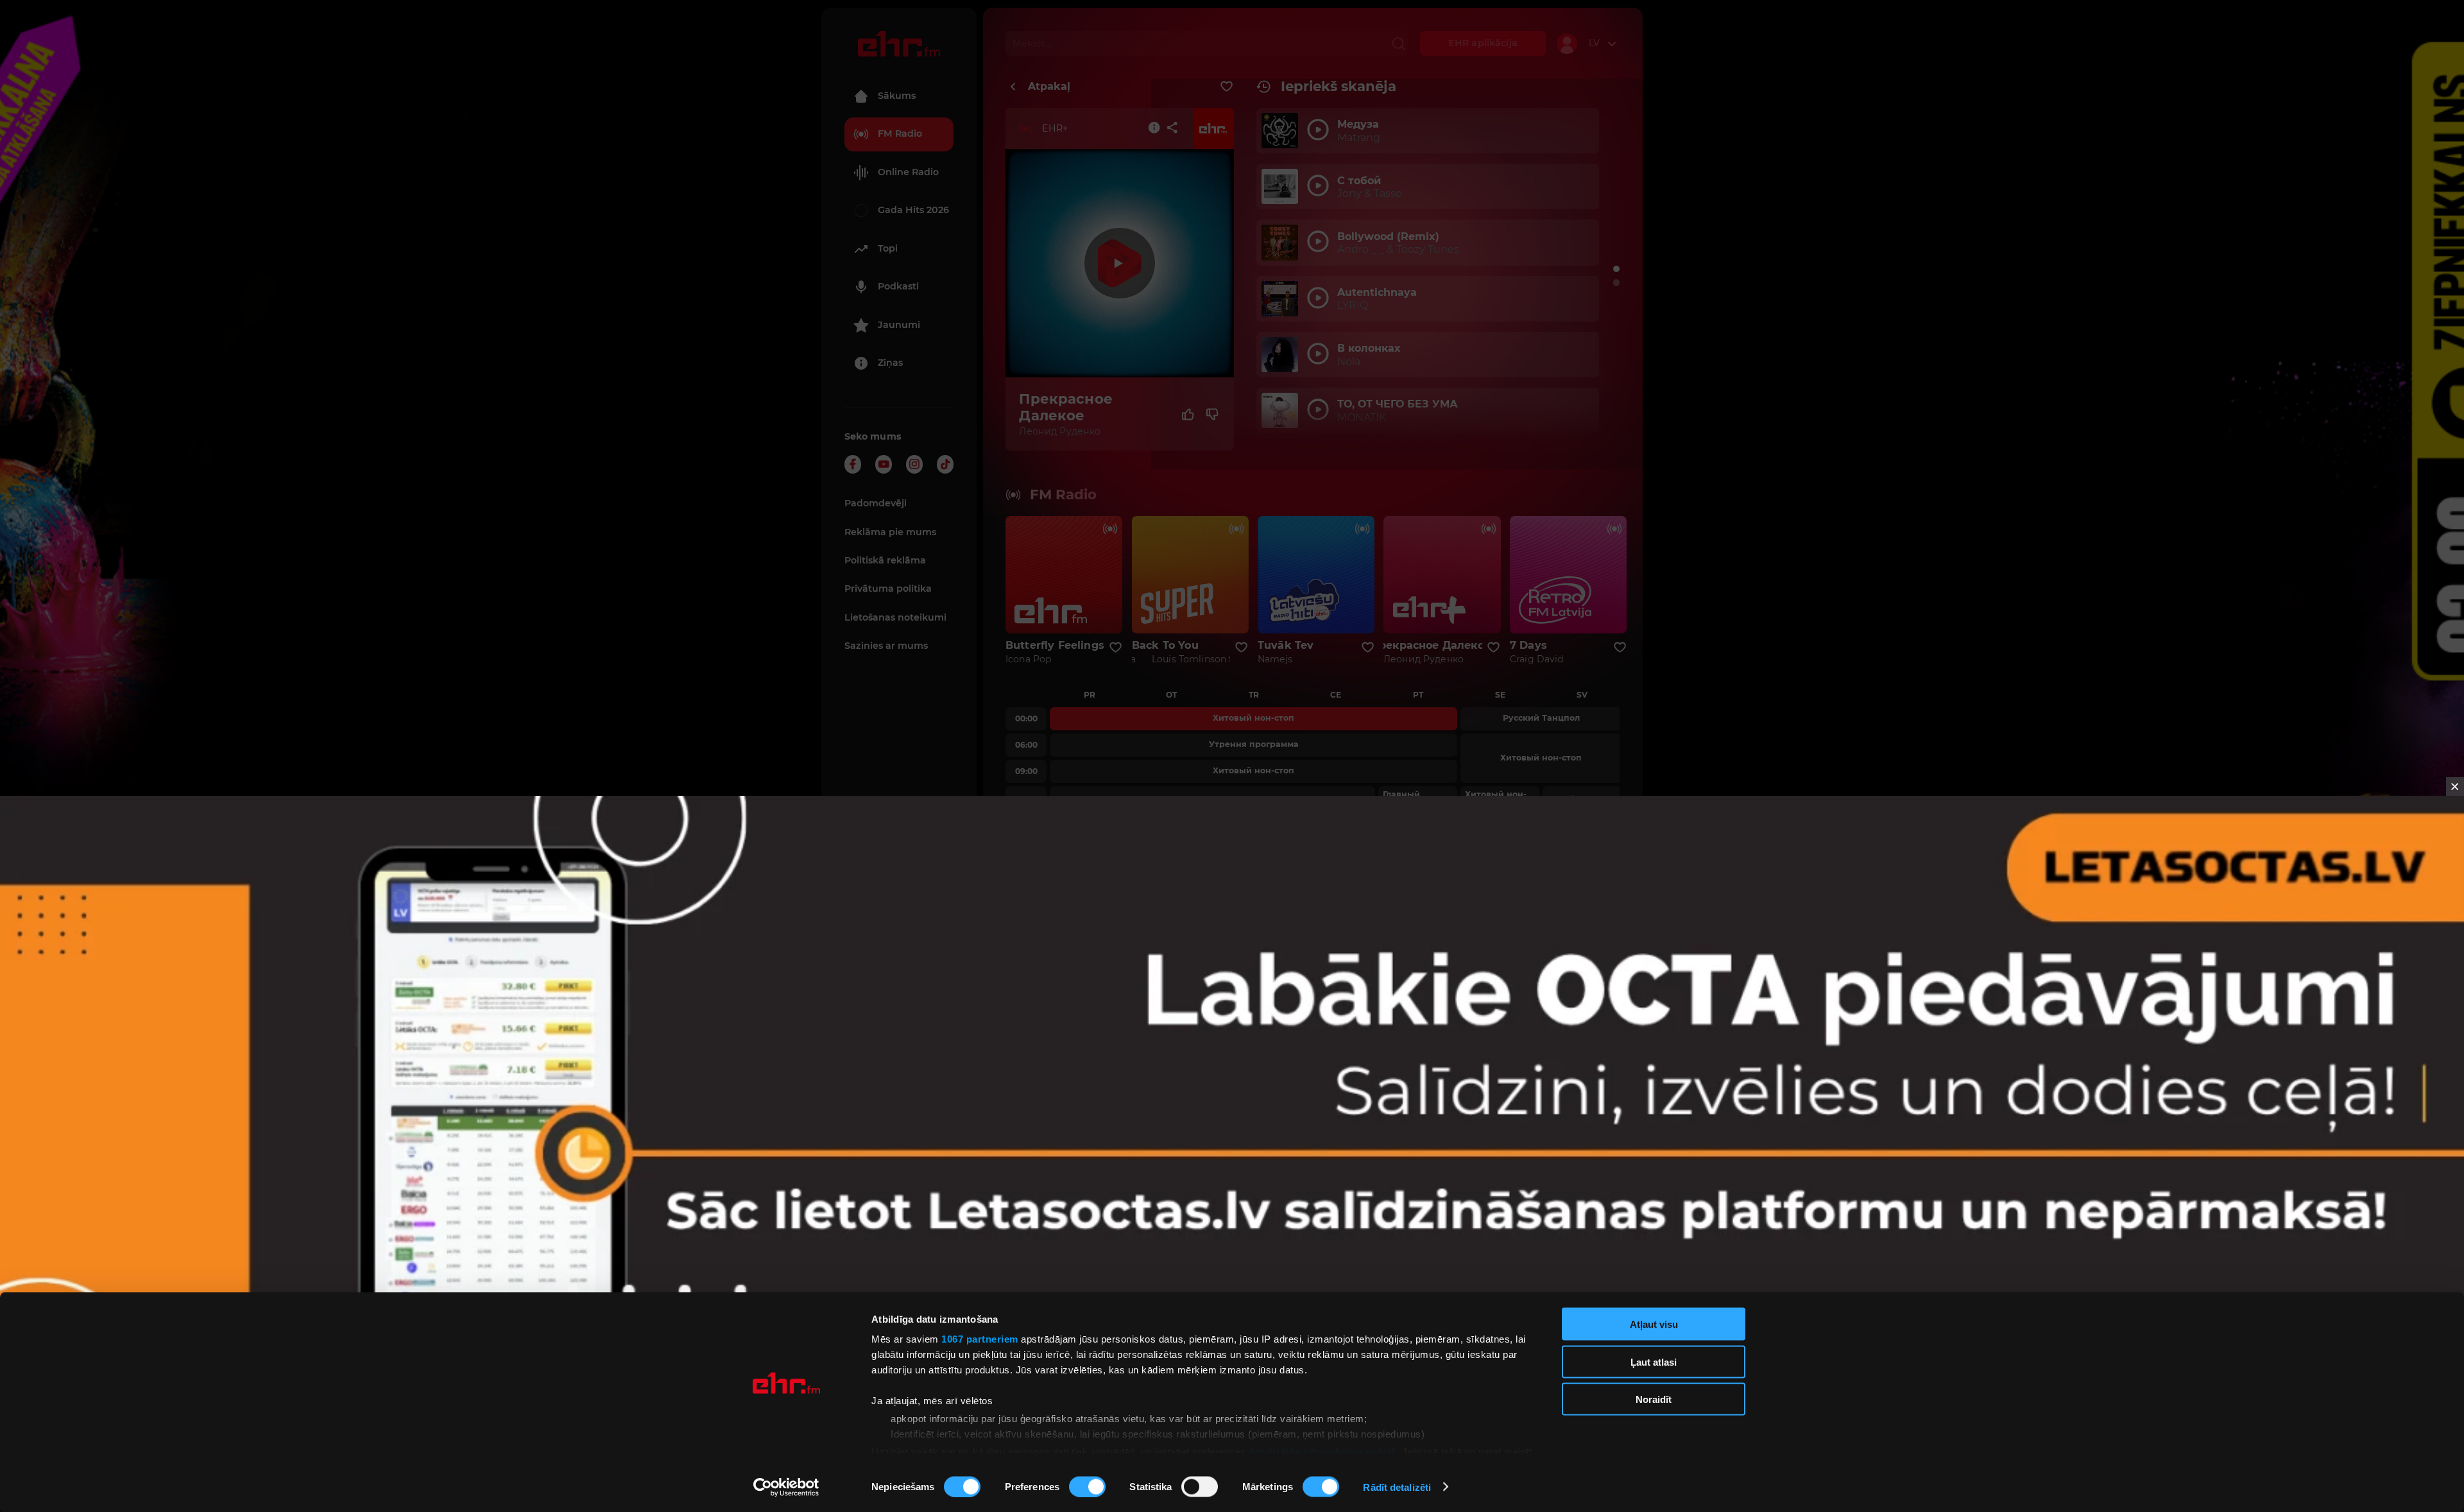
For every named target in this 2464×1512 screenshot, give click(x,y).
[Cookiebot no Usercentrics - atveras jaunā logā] (786, 1487)
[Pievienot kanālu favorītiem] (1227, 87)
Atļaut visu (1654, 1324)
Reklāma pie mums (890, 532)
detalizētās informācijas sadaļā (1322, 1451)
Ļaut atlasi (1654, 1362)
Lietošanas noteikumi (895, 617)
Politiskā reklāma (885, 560)
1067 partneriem (980, 1339)
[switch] (1087, 1486)
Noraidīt (1654, 1399)
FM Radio (900, 133)
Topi (888, 248)
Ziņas (890, 363)
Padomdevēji (876, 503)
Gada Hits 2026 (913, 210)
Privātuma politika (888, 588)
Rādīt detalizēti (1397, 1487)
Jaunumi (899, 325)
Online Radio (908, 172)
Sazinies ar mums (886, 646)
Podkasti (898, 286)
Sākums (897, 96)
